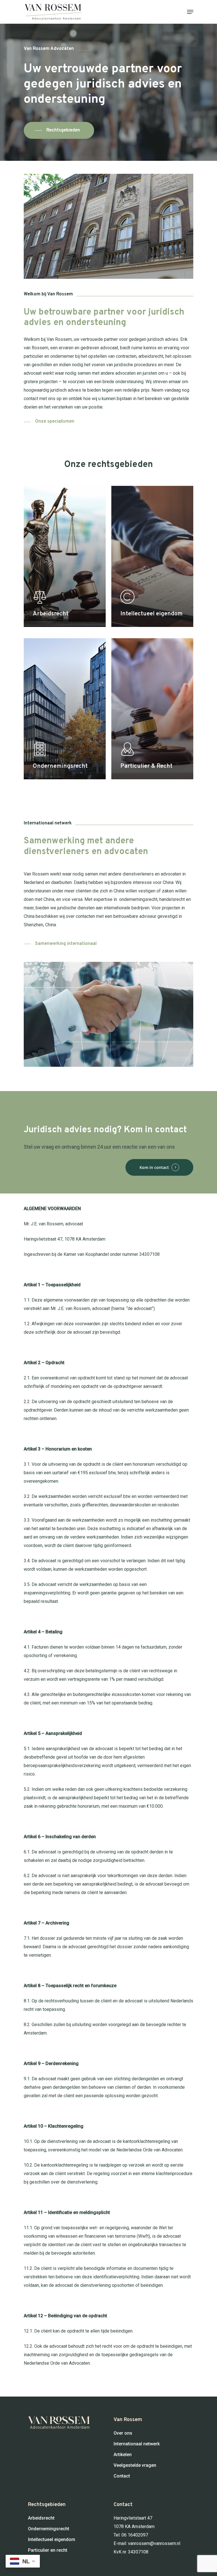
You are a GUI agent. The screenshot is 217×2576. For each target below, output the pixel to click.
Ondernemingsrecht (49, 2529)
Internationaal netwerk (137, 2444)
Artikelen (123, 2455)
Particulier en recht (48, 2550)
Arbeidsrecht (41, 2518)
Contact (122, 2476)
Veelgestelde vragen (135, 2465)
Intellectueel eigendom (52, 2539)
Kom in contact (154, 1167)
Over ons (123, 2433)
